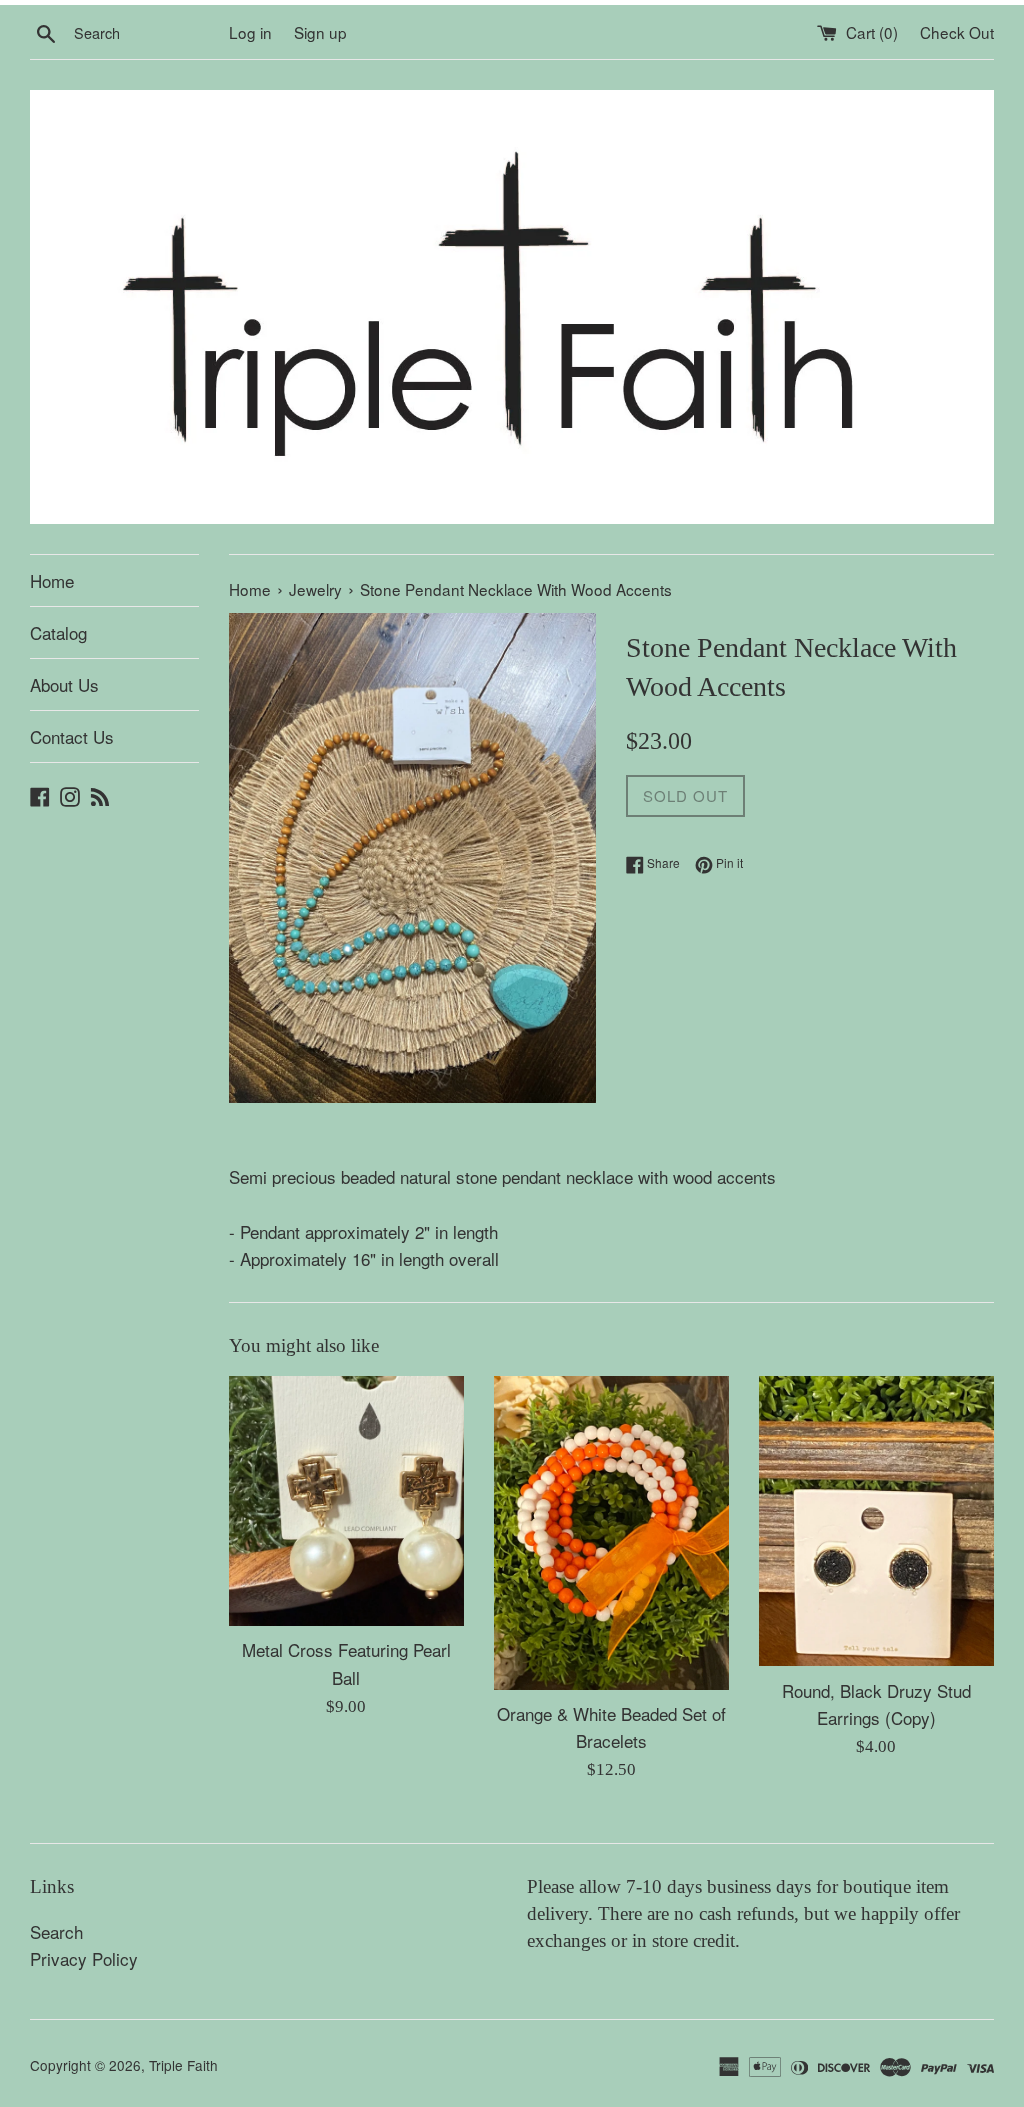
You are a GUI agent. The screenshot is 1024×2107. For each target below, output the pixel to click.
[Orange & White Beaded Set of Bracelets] (611, 1532)
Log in (250, 32)
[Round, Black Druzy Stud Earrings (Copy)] (876, 1521)
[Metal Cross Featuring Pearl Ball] (346, 1501)
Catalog (58, 632)
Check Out (957, 32)
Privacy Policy (84, 1958)
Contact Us (72, 736)
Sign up (320, 32)
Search (56, 1931)
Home (52, 580)
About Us (64, 684)
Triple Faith (183, 2065)
